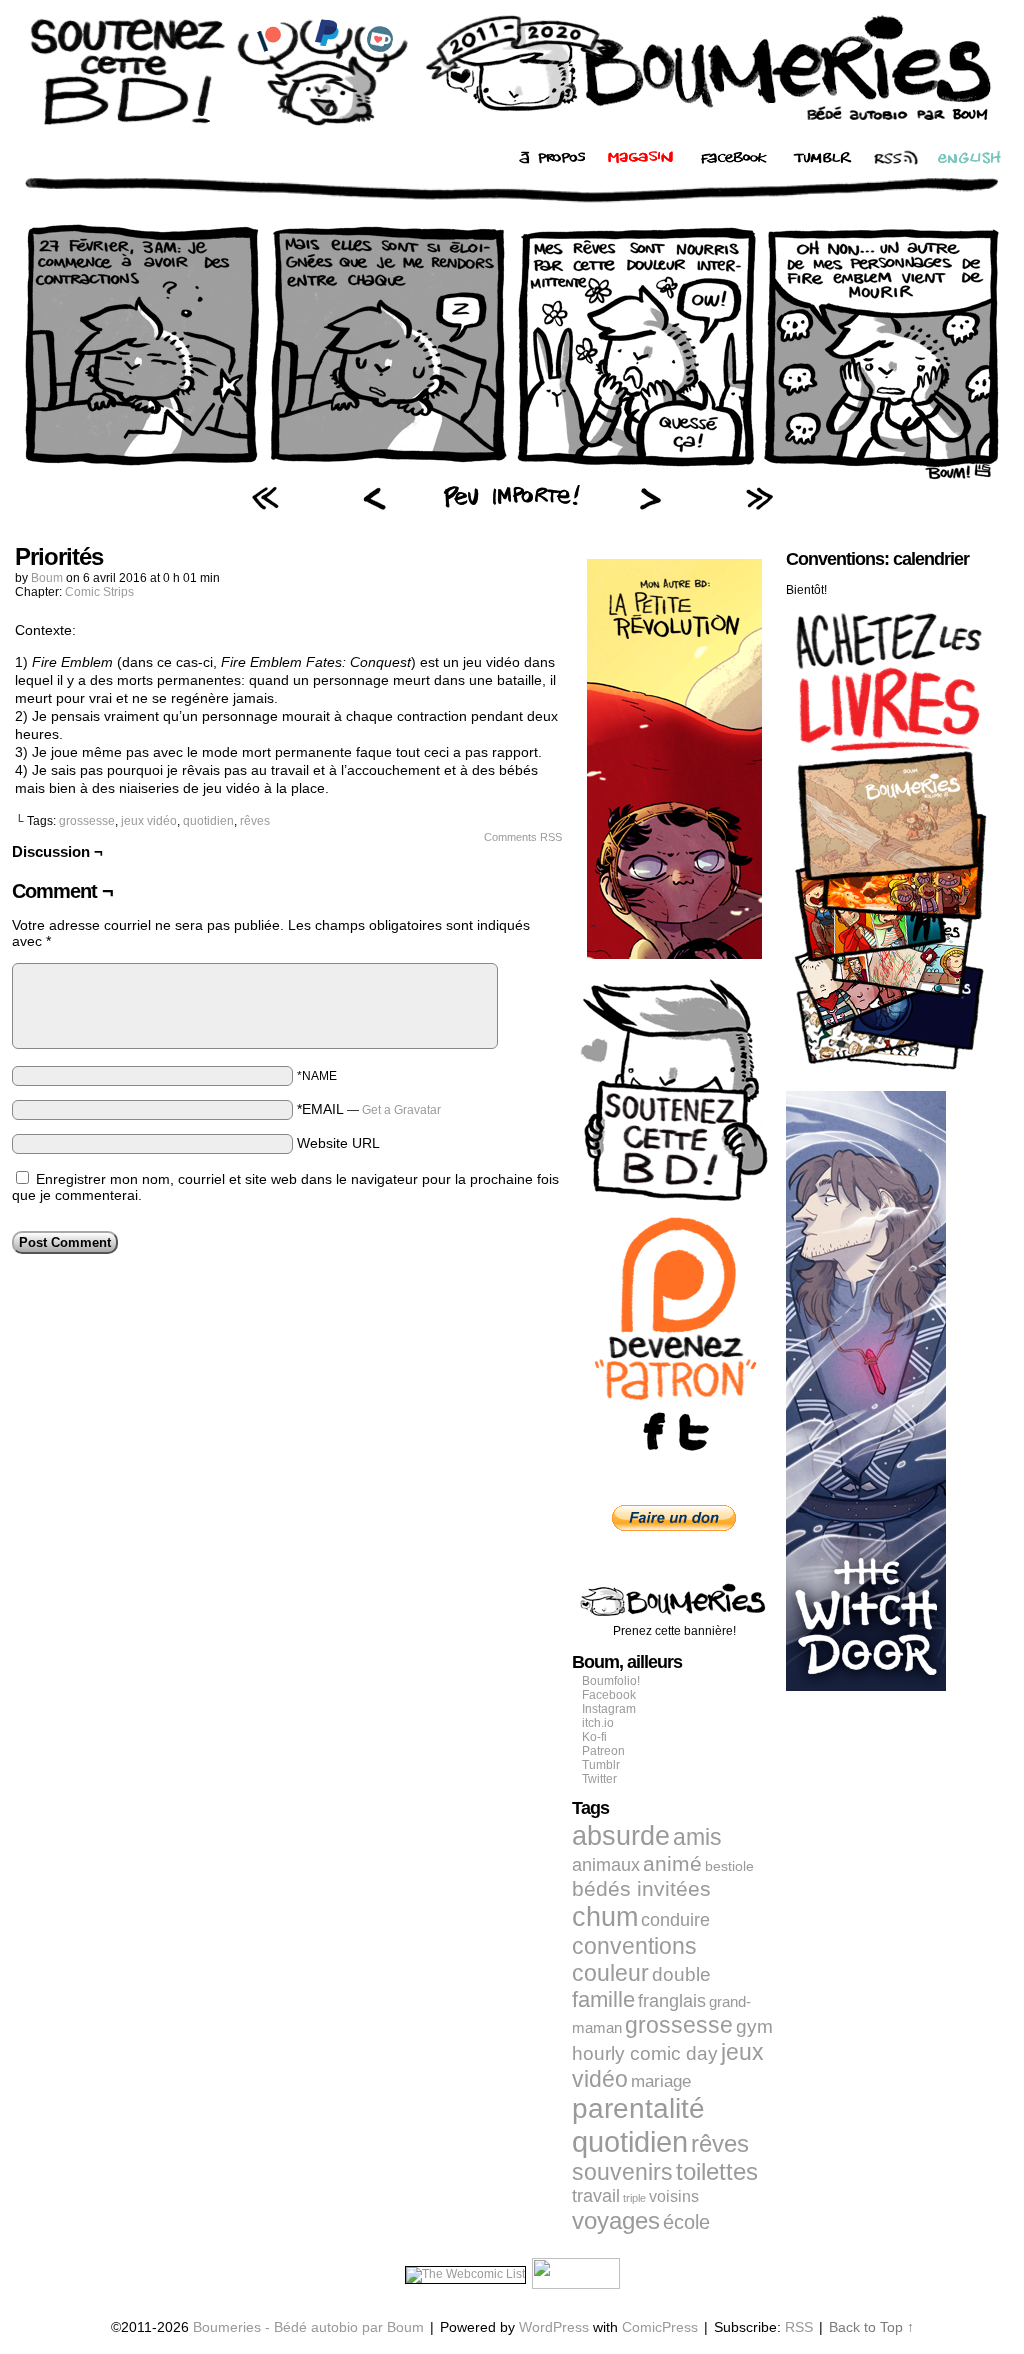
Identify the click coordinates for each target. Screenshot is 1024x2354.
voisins (674, 2196)
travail (596, 2196)
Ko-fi (594, 1737)
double (681, 1974)
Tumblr (601, 1765)
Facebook (609, 1695)
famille (603, 1999)
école (686, 2222)
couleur (610, 1973)
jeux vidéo (149, 821)
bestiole (729, 1866)
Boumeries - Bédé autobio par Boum (308, 2327)
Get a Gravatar (401, 1110)
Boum (47, 578)
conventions (634, 1946)
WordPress (554, 2327)
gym (754, 2026)
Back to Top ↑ (871, 2327)
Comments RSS (523, 837)
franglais (672, 2000)
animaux (606, 1865)
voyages (616, 2220)
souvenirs (622, 2172)
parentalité (638, 2108)
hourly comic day (645, 2053)
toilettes (717, 2172)
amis (697, 1837)
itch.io (598, 1723)
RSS (799, 2327)
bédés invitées (641, 1889)
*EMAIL (369, 1109)
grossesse (87, 821)
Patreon (603, 1751)
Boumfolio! (611, 1681)
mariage (661, 2081)
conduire (675, 1920)
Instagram (609, 1709)
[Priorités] (512, 475)
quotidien (208, 821)
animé (672, 1864)
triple (634, 2198)
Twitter (599, 1779)
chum (605, 1917)
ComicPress (660, 2327)
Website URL (338, 1143)
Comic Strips (99, 592)
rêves (255, 821)
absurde (621, 1835)
